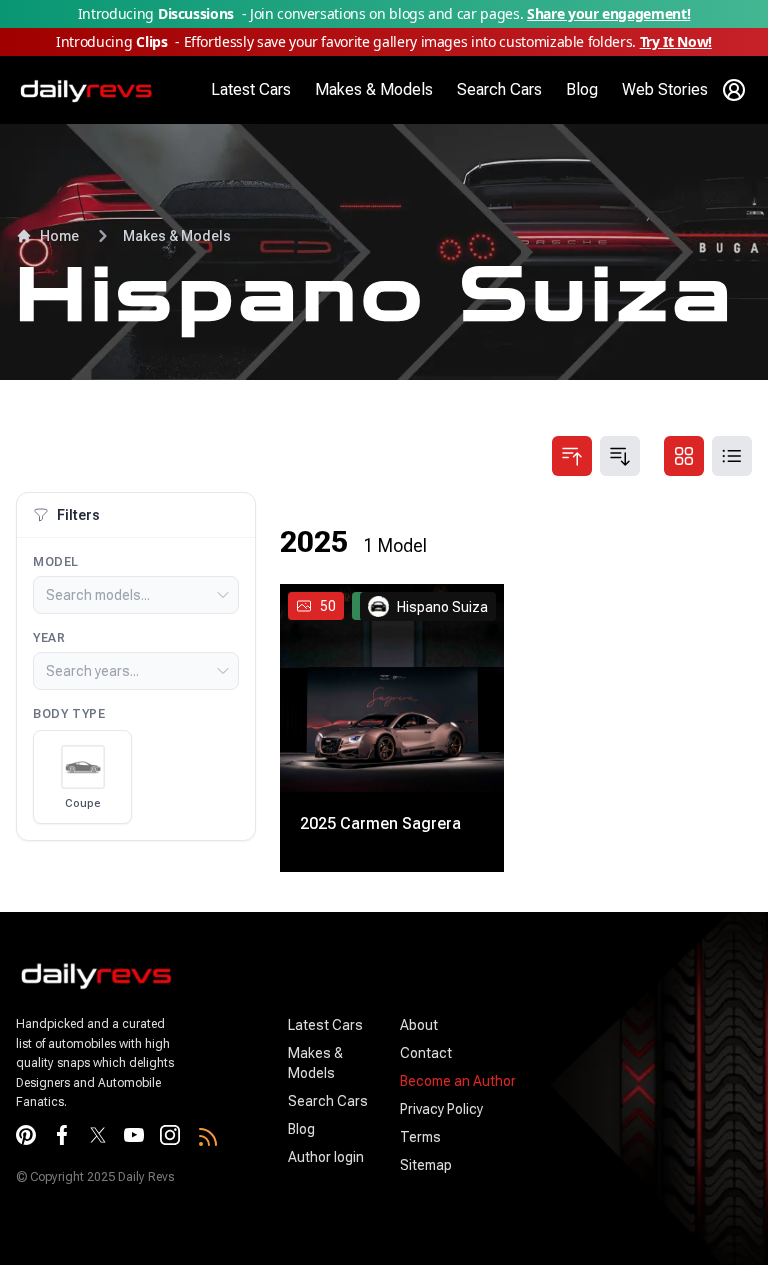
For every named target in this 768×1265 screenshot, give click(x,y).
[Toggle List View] (732, 456)
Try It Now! (676, 41)
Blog (582, 89)
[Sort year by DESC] (620, 456)
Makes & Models (374, 89)
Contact (426, 1053)
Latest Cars (251, 89)
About (419, 1025)
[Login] (734, 90)
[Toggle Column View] (684, 456)
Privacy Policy (441, 1109)
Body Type (69, 714)
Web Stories (665, 89)
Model (56, 562)
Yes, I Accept (667, 1210)
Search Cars (499, 89)
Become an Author (458, 1081)
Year (49, 638)
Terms (420, 1137)
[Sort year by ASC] (572, 456)
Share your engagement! (608, 13)
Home (59, 236)
